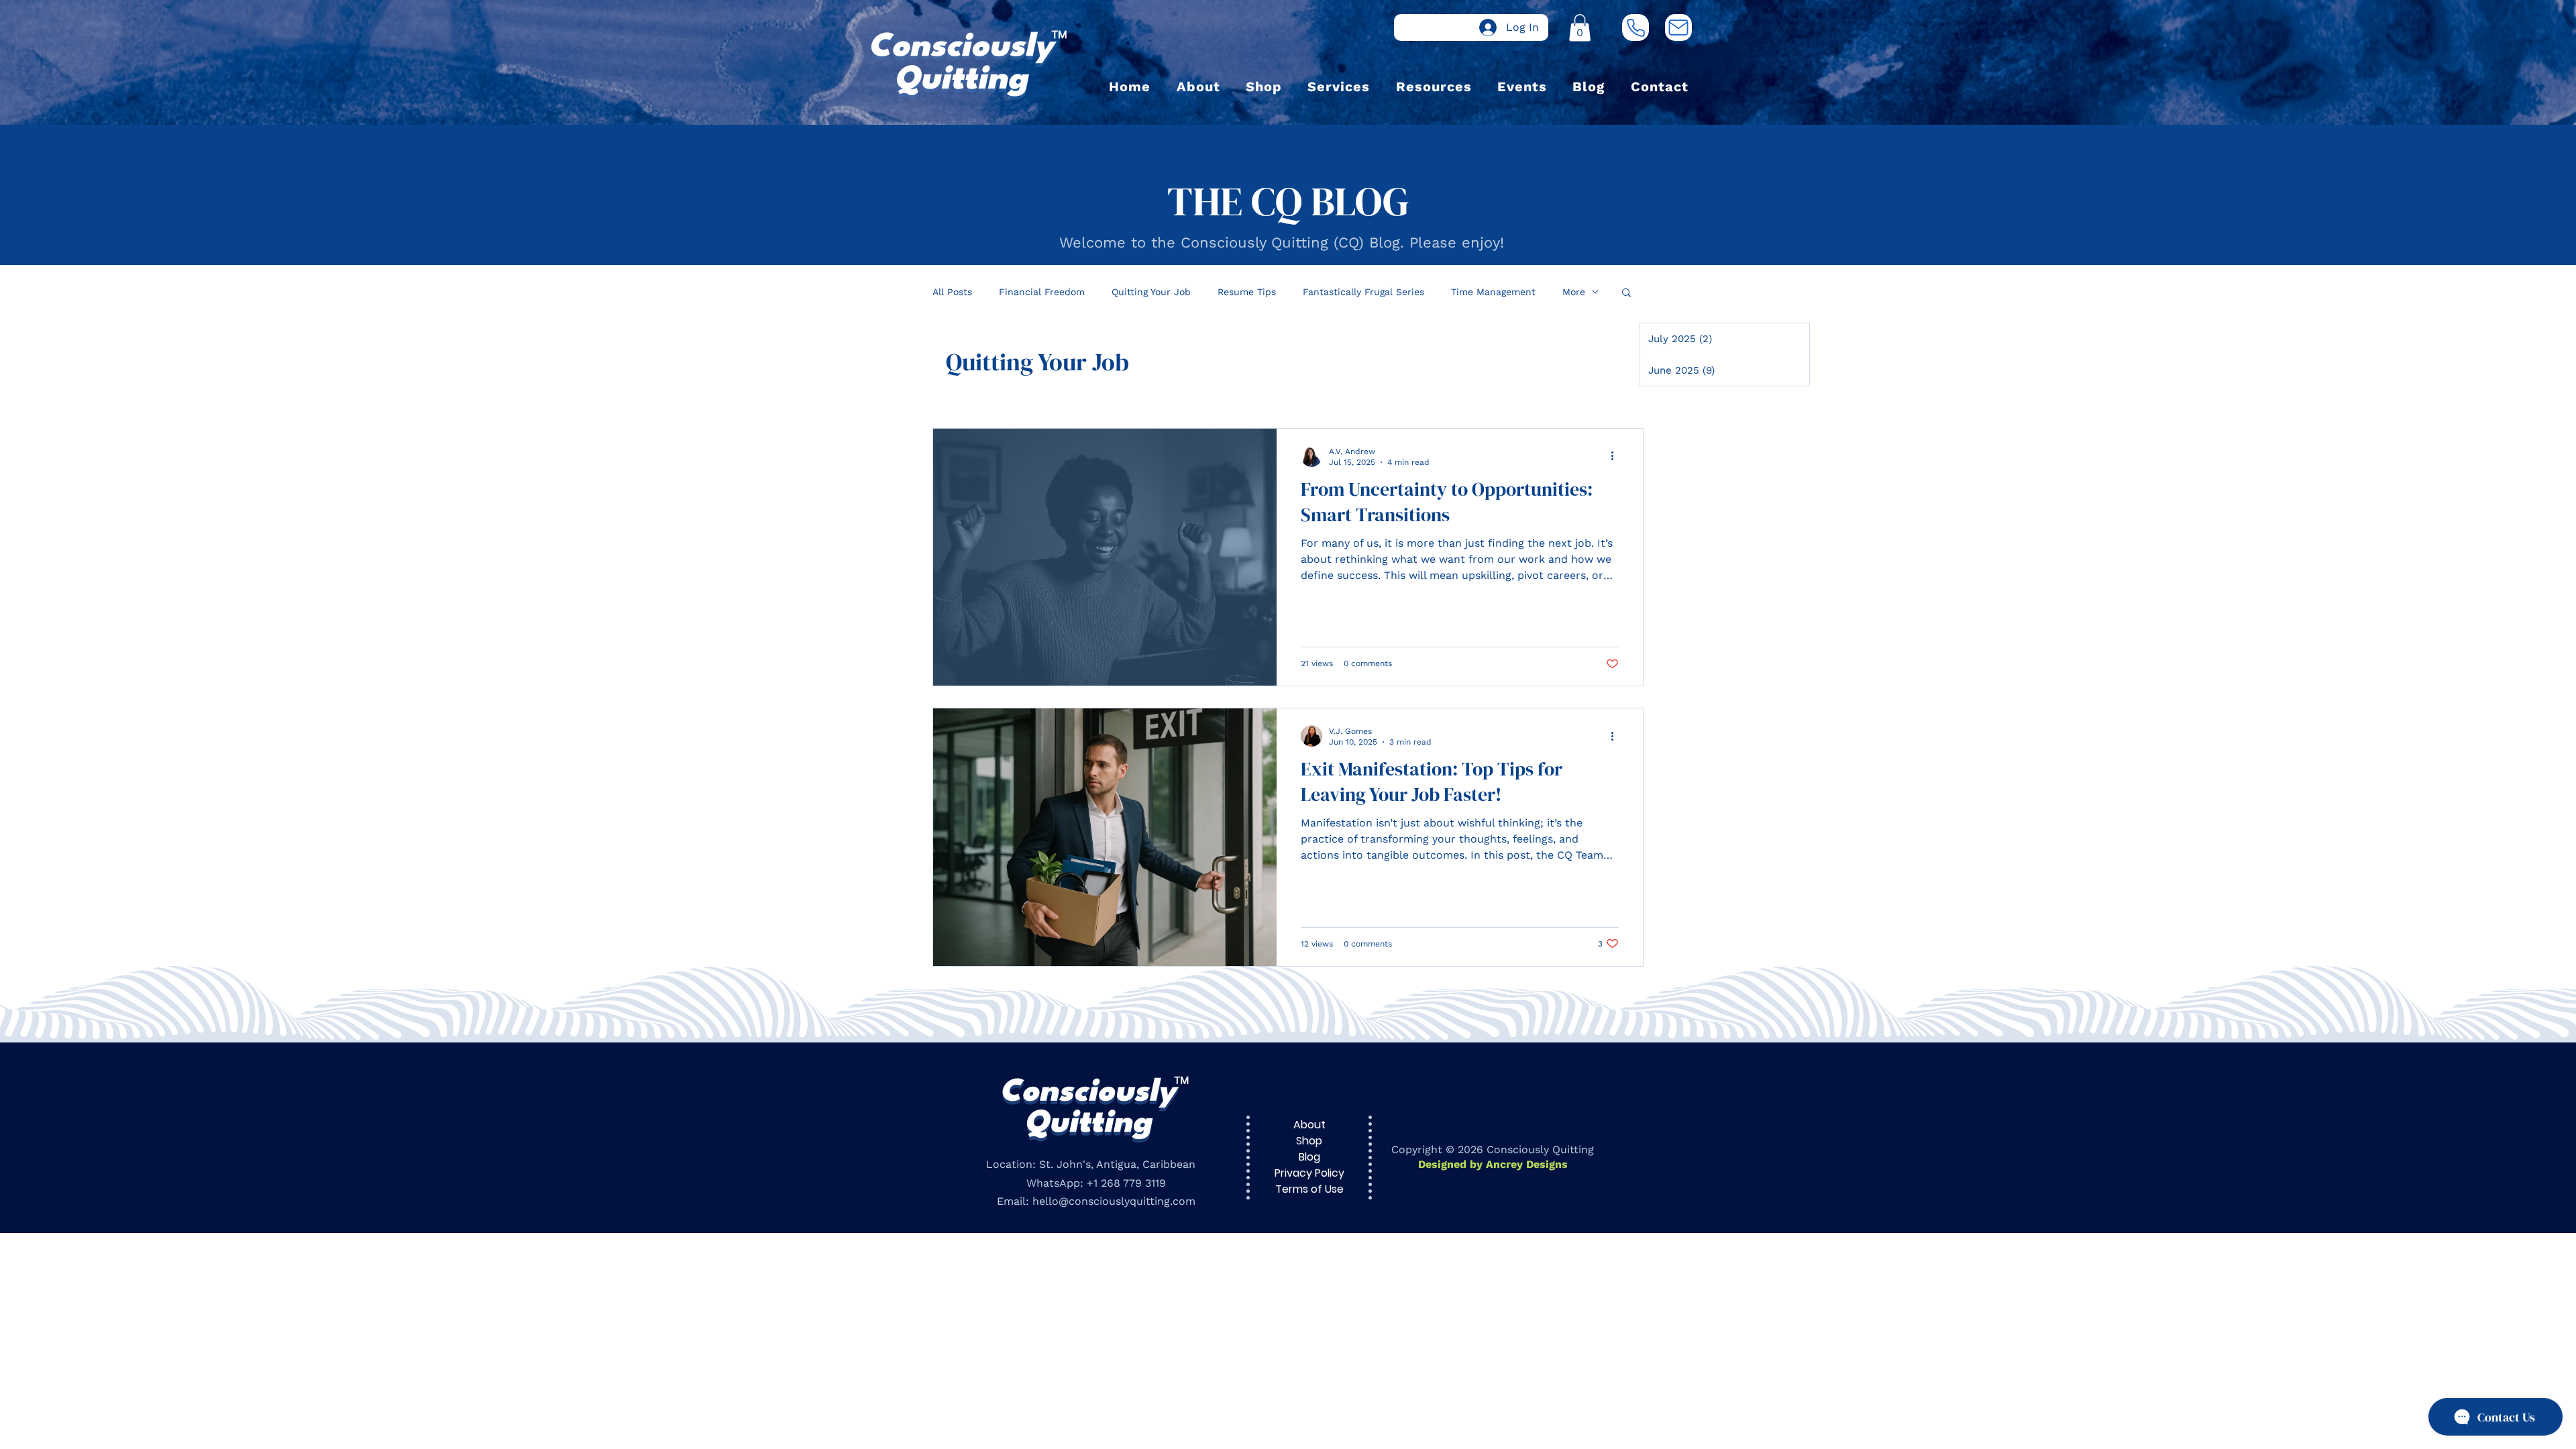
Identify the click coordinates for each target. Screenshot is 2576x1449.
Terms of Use (1309, 1189)
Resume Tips (1247, 292)
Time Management (1493, 292)
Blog (1309, 1157)
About (1309, 1125)
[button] (1580, 28)
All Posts (952, 292)
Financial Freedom (1042, 292)
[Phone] (1635, 28)
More (1574, 292)
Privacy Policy (1309, 1173)
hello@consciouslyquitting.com (1114, 1201)
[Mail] (1678, 28)
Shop (1309, 1141)
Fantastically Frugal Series (1363, 292)
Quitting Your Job (1151, 292)
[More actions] (1617, 456)
